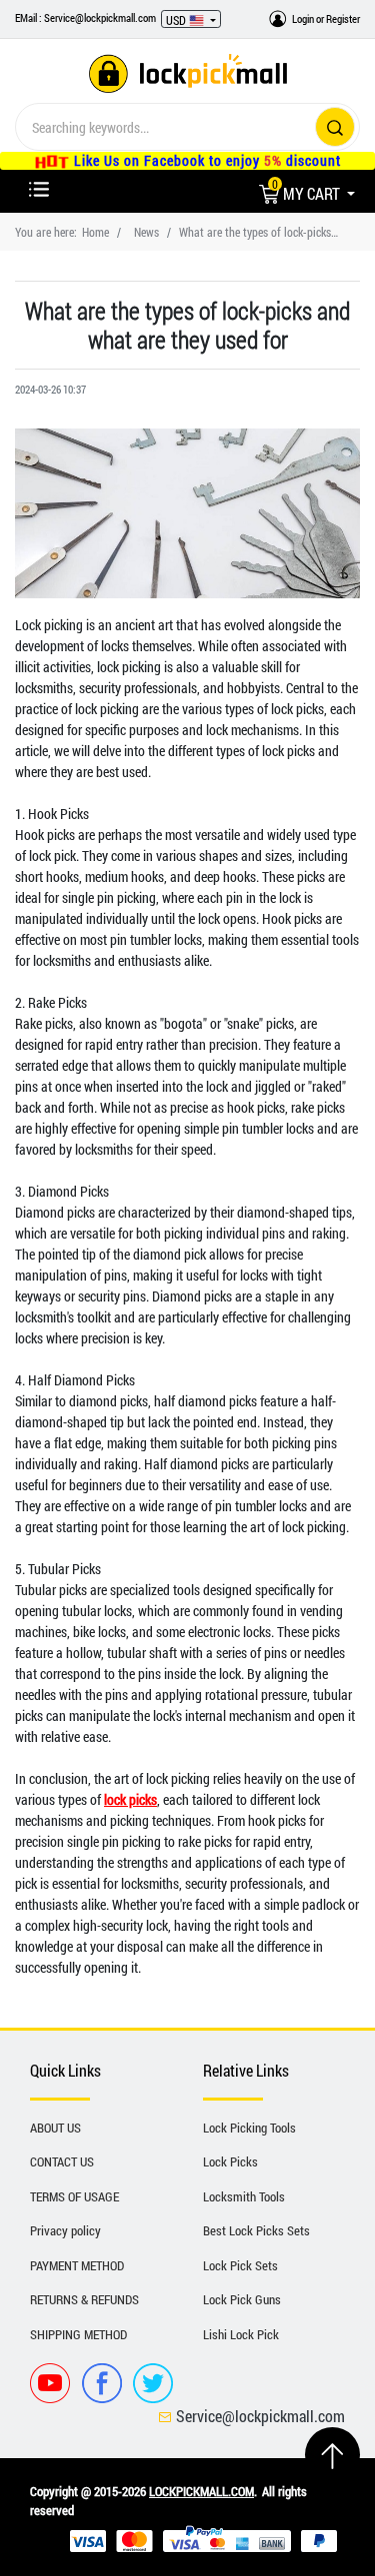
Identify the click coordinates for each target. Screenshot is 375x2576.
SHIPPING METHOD (78, 2334)
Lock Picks (230, 2161)
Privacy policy (65, 2230)
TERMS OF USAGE (74, 2196)
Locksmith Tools (244, 2196)
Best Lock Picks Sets (256, 2230)
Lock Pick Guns (242, 2299)
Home (95, 232)
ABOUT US (55, 2128)
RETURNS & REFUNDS (84, 2299)
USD (177, 20)
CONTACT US (62, 2161)
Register (343, 18)
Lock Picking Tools (249, 2128)
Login (303, 18)
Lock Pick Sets (240, 2265)
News (146, 232)
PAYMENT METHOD (77, 2265)
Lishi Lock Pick (241, 2334)
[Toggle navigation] (39, 189)
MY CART (307, 193)
